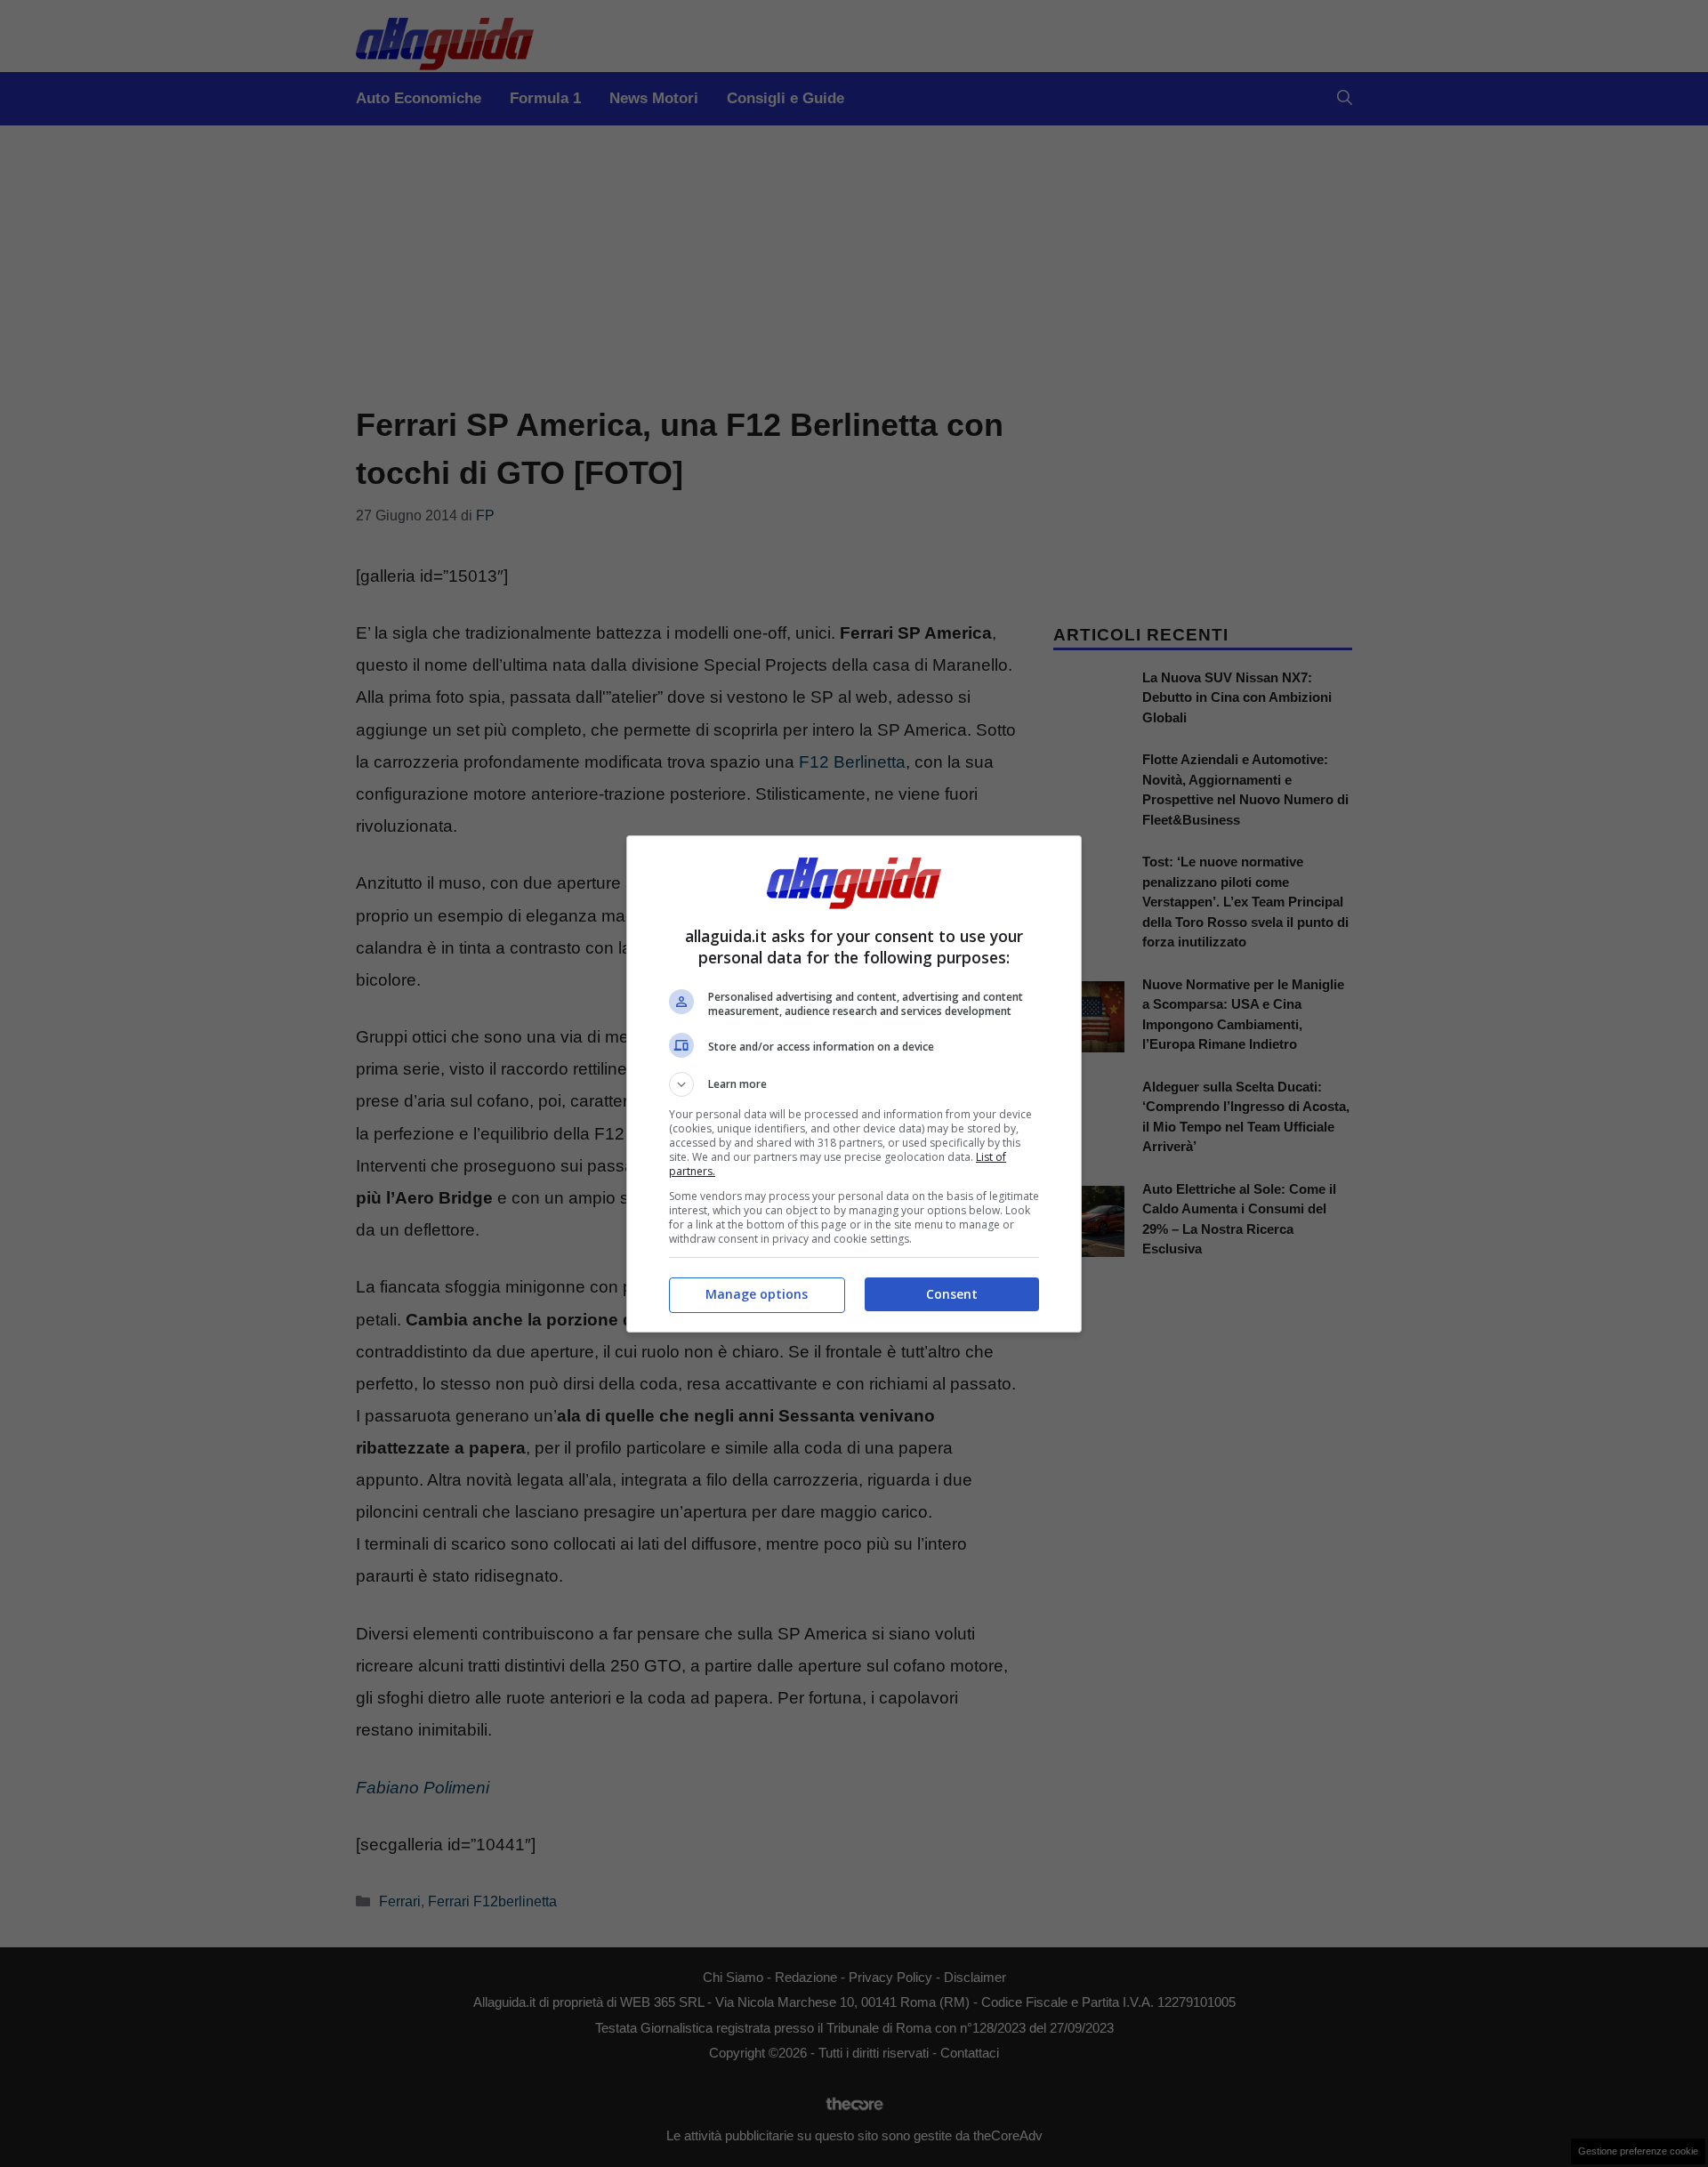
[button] (854, 1084)
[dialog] (854, 1084)
